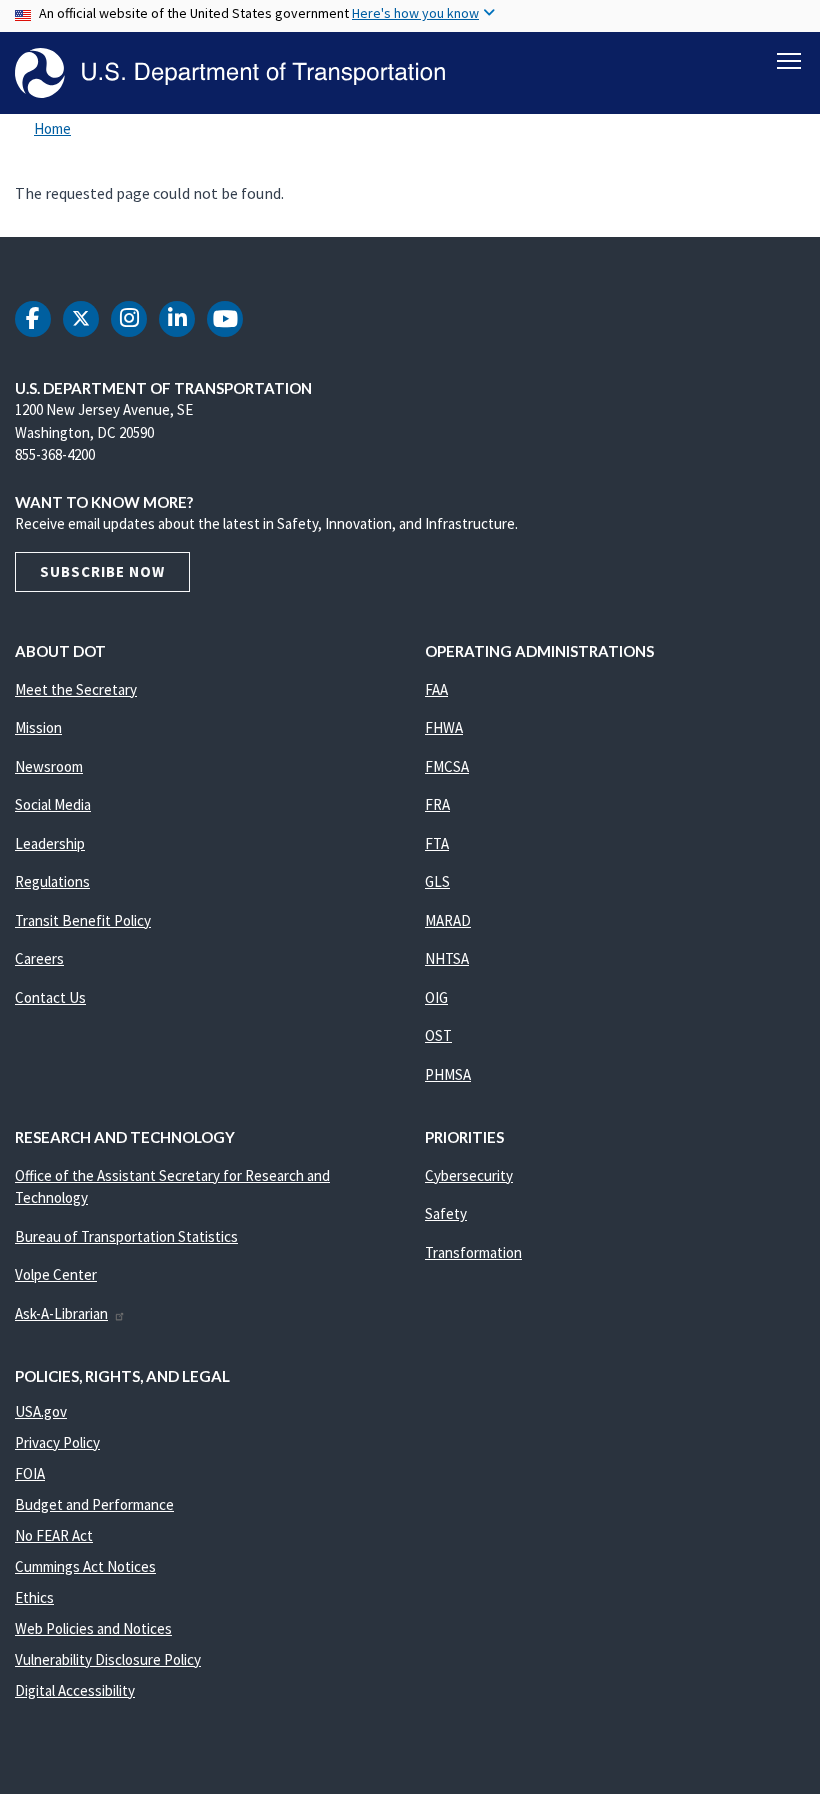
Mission (38, 727)
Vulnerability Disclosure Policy (108, 1659)
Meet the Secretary (76, 689)
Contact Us (50, 997)
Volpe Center (56, 1274)
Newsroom (49, 766)
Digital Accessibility (75, 1690)
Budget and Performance (94, 1504)
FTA (437, 843)
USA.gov (41, 1411)
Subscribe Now (102, 571)
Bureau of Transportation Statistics (126, 1236)
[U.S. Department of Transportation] (230, 73)
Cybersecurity (469, 1175)
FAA (436, 689)
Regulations (52, 881)
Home (52, 128)
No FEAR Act (54, 1535)
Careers (39, 958)
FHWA (444, 727)
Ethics (34, 1597)
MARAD (448, 920)
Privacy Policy (57, 1442)
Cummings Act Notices (85, 1566)
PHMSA (448, 1074)
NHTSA (447, 958)
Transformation (473, 1252)
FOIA (30, 1473)
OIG (436, 997)
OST (438, 1035)
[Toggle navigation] (789, 61)
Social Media (53, 804)
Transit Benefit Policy (83, 920)
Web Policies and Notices (93, 1628)
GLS (437, 881)
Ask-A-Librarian (61, 1313)
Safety (446, 1213)
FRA (437, 804)
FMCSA (447, 766)
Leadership (50, 843)
